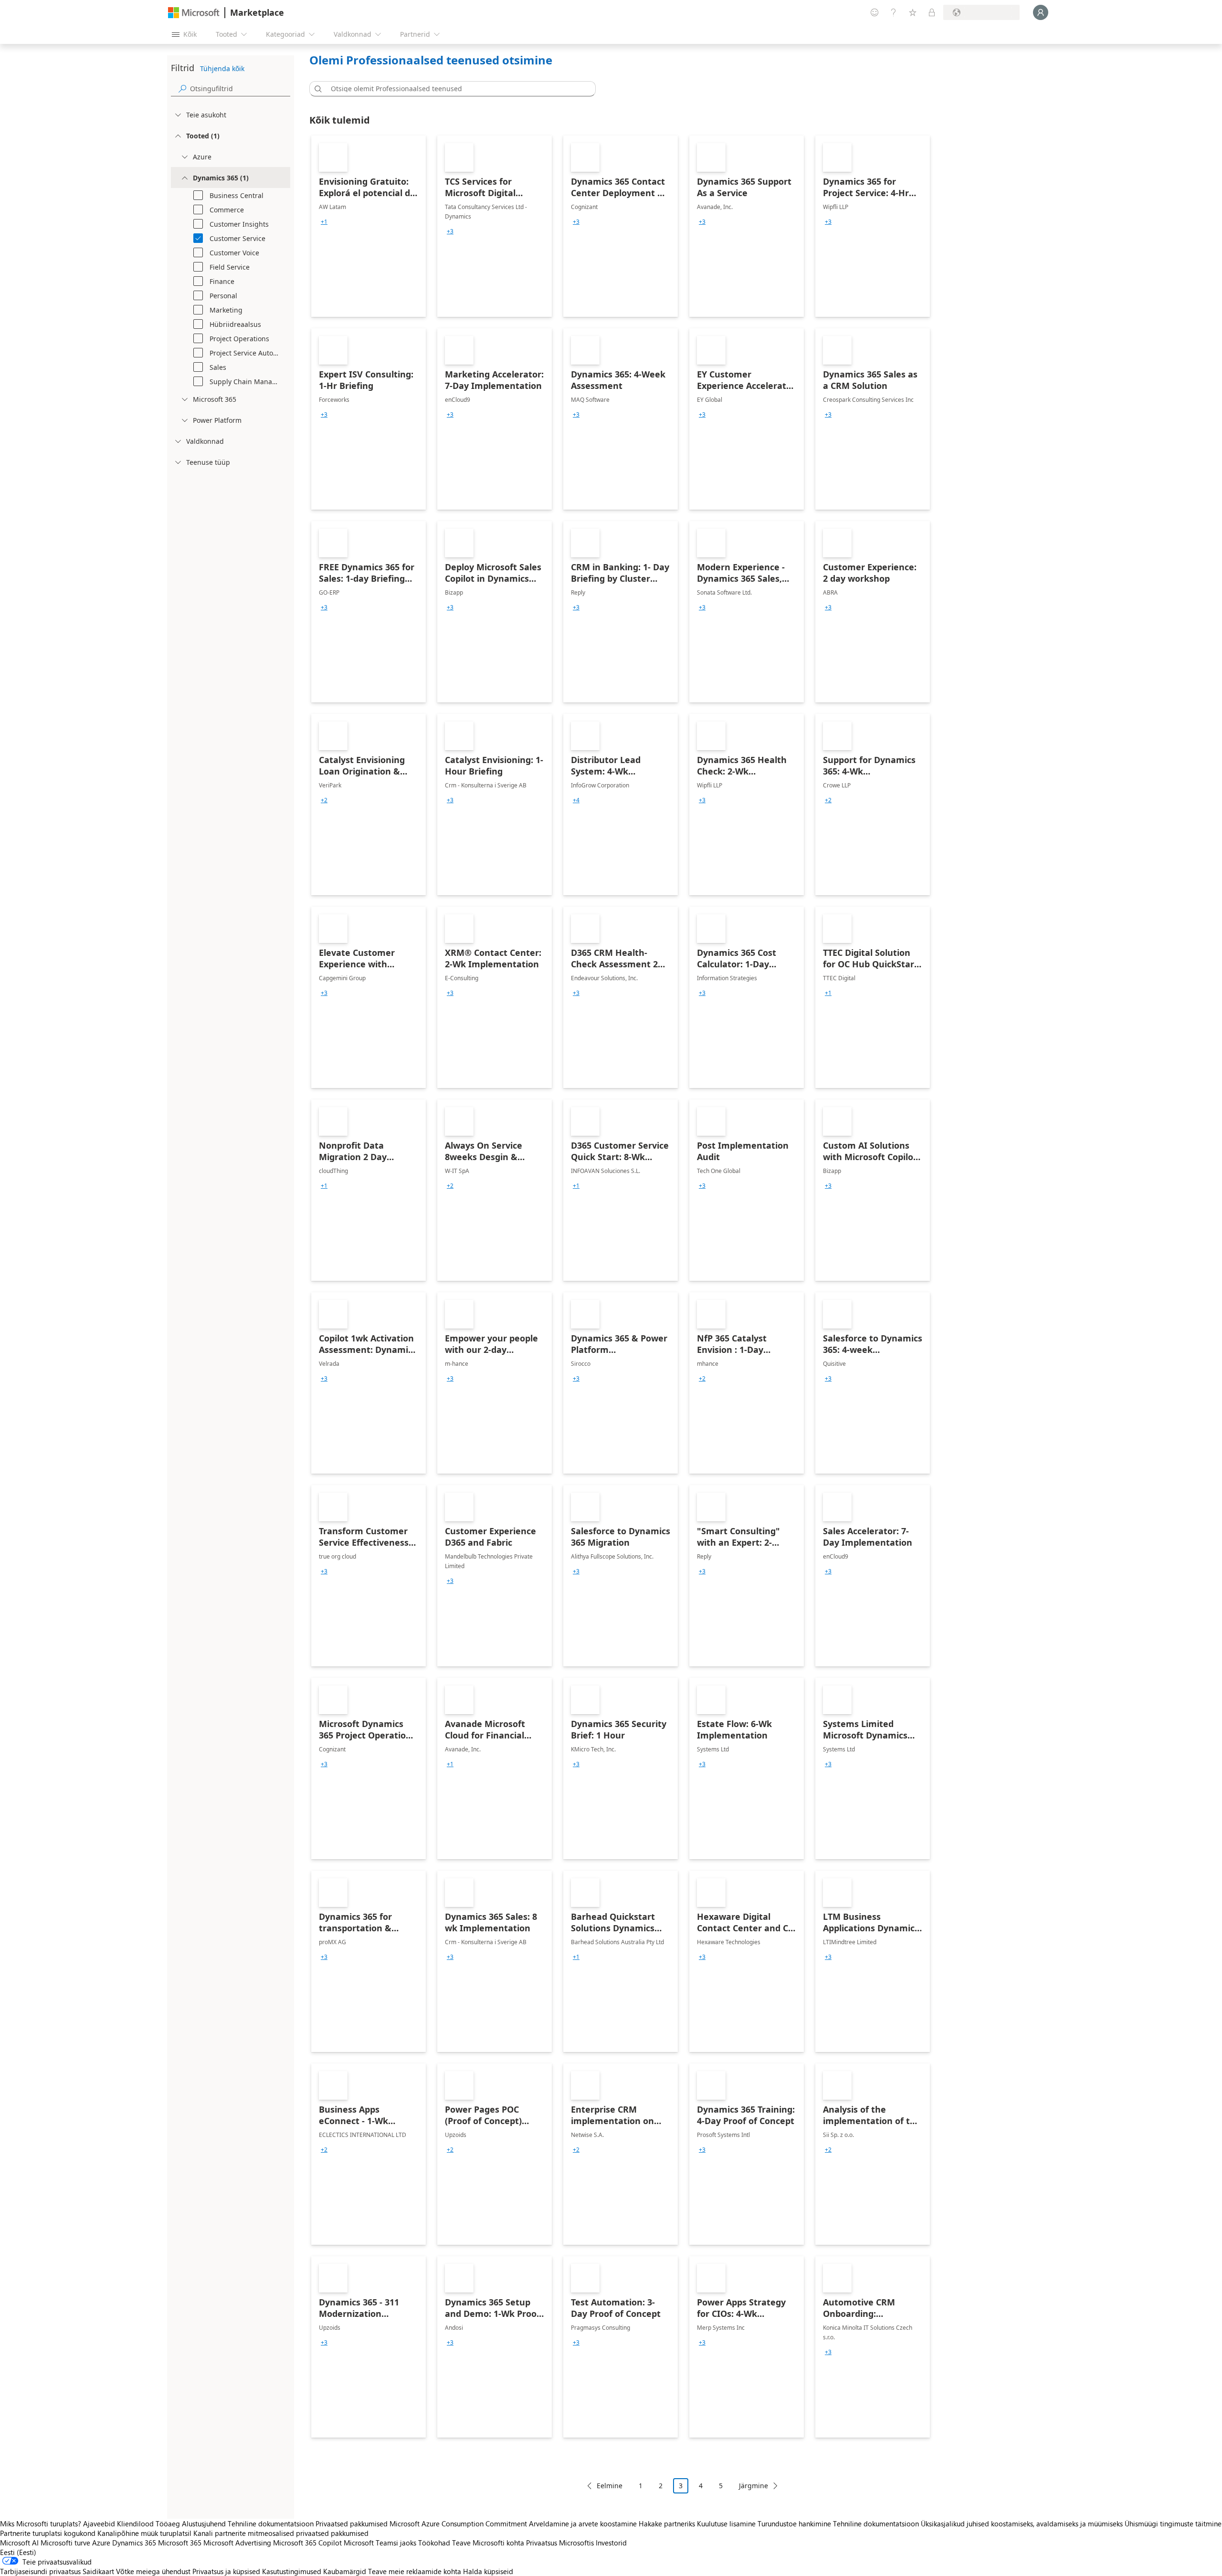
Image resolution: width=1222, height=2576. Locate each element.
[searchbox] (240, 89)
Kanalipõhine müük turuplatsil (144, 2533)
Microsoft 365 (180, 2543)
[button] (316, 89)
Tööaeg (168, 2524)
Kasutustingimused (292, 2571)
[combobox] (455, 89)
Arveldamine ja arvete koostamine (583, 2524)
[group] (324, 222)
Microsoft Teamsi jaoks (380, 2543)
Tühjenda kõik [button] (222, 68)
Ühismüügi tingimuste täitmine (1173, 2524)
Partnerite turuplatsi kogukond (48, 2533)
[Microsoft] (194, 13)
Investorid (611, 2543)
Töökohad (434, 2543)
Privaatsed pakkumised (352, 2524)
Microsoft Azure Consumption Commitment (459, 2524)
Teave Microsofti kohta (488, 2543)
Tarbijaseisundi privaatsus (40, 2571)
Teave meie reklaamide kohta (415, 2571)
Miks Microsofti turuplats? (41, 2524)
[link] (369, 226)
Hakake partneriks (667, 2524)
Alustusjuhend (204, 2524)
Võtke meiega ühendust (153, 2571)
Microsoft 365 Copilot (307, 2543)
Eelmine (610, 2486)
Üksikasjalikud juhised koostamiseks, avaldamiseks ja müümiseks (1022, 2524)
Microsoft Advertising (237, 2543)
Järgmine (753, 2486)
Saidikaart (98, 2571)
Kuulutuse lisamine (726, 2524)
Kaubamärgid (345, 2571)
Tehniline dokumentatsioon (271, 2524)
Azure (101, 2543)
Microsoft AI (19, 2543)
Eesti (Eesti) (18, 2552)
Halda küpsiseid (488, 2571)
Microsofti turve (65, 2543)
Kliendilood (135, 2524)
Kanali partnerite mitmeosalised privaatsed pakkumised (281, 2533)
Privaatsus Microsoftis (560, 2543)
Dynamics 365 (134, 2543)
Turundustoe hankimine (794, 2524)
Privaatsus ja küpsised (226, 2571)
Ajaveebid (99, 2524)
